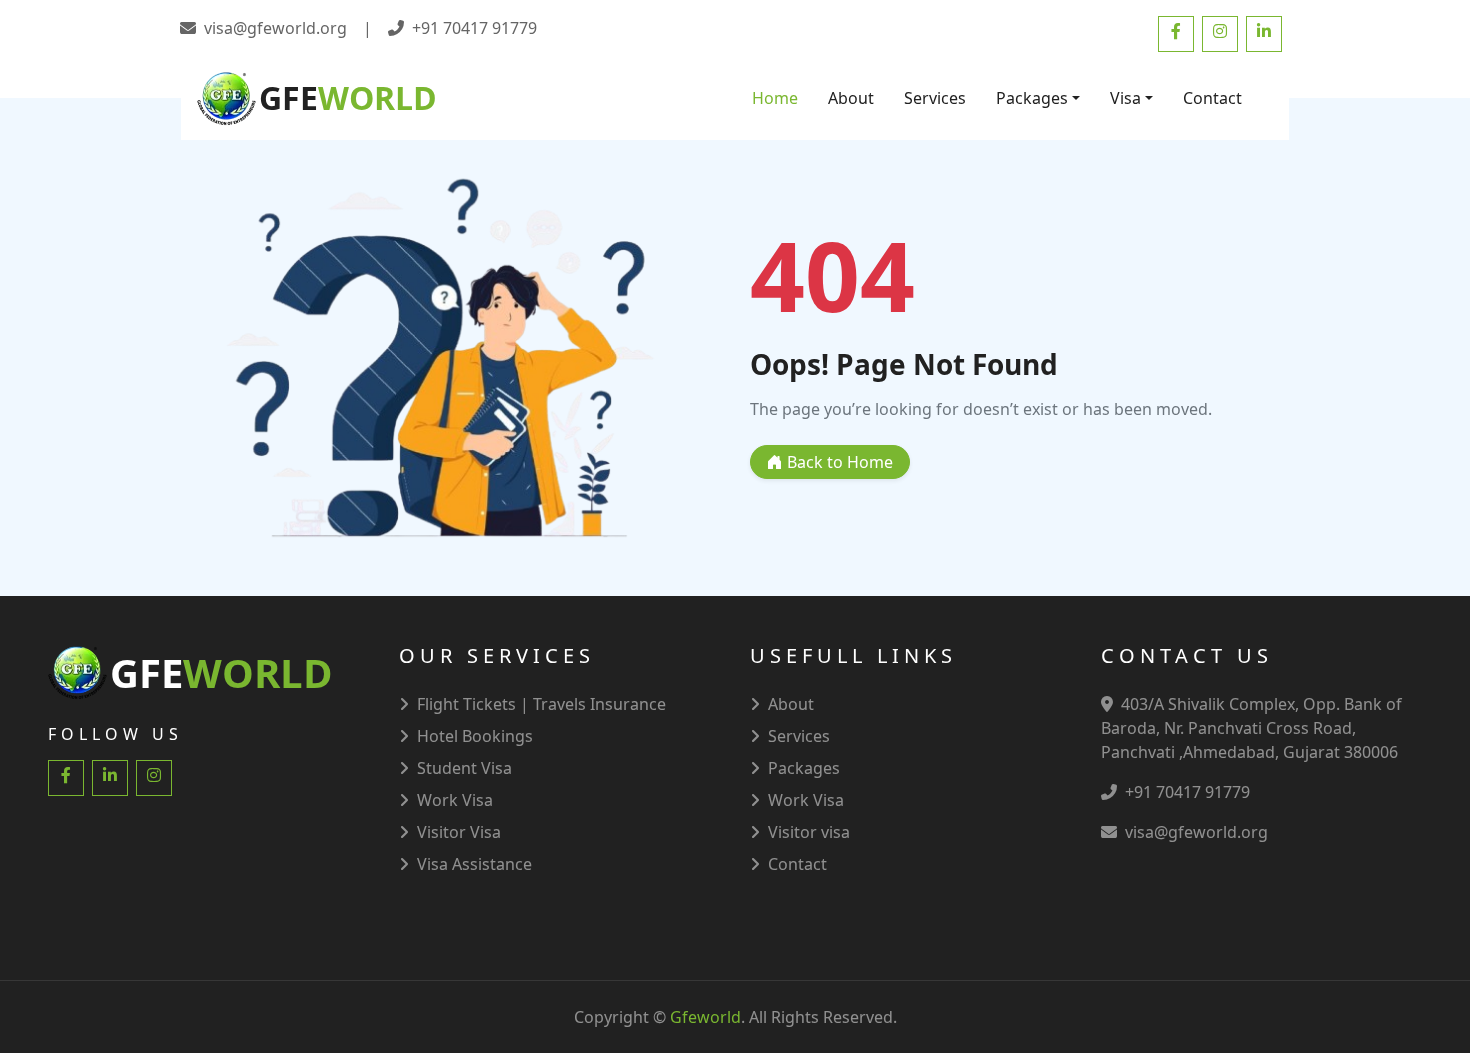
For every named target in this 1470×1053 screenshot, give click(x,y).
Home (775, 98)
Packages (1032, 98)
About (851, 98)
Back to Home (838, 462)
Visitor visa (809, 832)
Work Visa (806, 800)
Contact (1212, 98)
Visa (1125, 98)
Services (935, 98)
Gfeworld (705, 1017)
